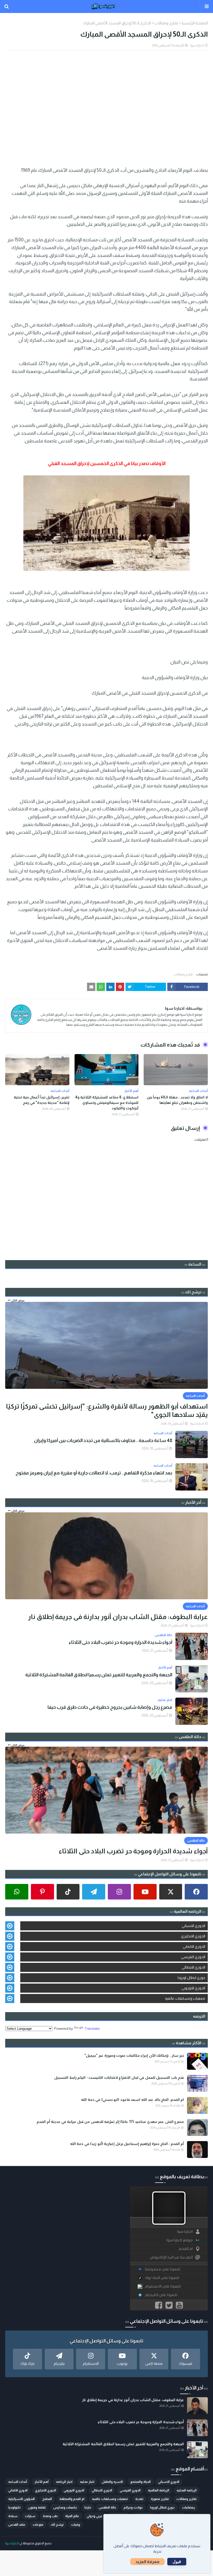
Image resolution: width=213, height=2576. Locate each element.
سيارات (30, 2516)
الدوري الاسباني (194, 1926)
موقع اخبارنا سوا (180, 2240)
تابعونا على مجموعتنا (163, 2269)
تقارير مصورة (160, 2499)
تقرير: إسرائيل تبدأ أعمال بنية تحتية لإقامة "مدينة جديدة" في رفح (42, 1100)
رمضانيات (188, 2507)
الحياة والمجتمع (141, 2482)
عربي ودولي (95, 2516)
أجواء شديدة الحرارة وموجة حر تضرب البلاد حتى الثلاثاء (121, 1642)
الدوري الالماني (194, 1946)
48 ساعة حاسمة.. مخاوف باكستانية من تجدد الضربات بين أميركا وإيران (103, 1440)
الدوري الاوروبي (193, 1988)
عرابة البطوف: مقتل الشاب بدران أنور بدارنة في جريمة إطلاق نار (118, 1617)
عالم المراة (72, 2516)
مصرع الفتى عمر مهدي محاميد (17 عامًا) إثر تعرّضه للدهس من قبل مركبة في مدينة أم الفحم (110, 2122)
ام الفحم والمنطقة (72, 2499)
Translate (92, 2028)
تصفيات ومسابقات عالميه (185, 1998)
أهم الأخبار (42, 2482)
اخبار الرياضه (64, 2482)
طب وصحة (50, 2516)
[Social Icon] (196, 1892)
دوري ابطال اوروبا (191, 1978)
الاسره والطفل (112, 2482)
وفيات (76, 2525)
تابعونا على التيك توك (162, 2278)
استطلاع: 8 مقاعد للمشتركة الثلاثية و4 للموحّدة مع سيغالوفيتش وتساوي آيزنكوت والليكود (107, 1103)
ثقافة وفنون (37, 2507)
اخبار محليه (87, 2482)
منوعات (38, 2525)
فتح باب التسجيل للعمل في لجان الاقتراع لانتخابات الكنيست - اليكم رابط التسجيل (119, 2078)
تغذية (139, 2499)
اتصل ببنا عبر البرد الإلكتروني (171, 2257)
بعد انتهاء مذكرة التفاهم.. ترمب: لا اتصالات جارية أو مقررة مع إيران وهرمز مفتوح (94, 1473)
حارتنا (88, 2507)
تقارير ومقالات (166, 23)
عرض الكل (18, 1300)
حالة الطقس (107, 2507)
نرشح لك (57, 2525)
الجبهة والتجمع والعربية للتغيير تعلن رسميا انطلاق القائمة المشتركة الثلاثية (99, 1675)
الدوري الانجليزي (193, 1936)
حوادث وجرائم (133, 2507)
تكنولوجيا (14, 2507)
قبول (177, 2562)
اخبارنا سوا (197, 45)
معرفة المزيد (147, 2562)
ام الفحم (186, 2249)
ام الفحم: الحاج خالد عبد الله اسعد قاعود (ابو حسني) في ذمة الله (132, 2100)
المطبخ (47, 2499)
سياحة (13, 2516)
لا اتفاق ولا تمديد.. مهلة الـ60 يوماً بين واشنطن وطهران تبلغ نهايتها (177, 1100)
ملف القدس (17, 2525)
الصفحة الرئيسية (195, 23)
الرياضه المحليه (187, 2490)
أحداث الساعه (18, 2482)
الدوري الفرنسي (193, 1957)
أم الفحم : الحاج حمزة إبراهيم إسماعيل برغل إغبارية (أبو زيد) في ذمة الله (127, 2144)
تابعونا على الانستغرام (163, 2286)
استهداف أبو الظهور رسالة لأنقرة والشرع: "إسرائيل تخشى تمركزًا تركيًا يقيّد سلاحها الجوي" (107, 1410)
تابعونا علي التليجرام (161, 2295)
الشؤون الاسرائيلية (22, 2499)
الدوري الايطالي (194, 1967)
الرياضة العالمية (159, 2490)
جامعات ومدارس (65, 2507)
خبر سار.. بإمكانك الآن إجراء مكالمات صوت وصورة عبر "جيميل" (134, 2055)
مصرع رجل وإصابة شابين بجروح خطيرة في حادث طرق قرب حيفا (110, 1707)
